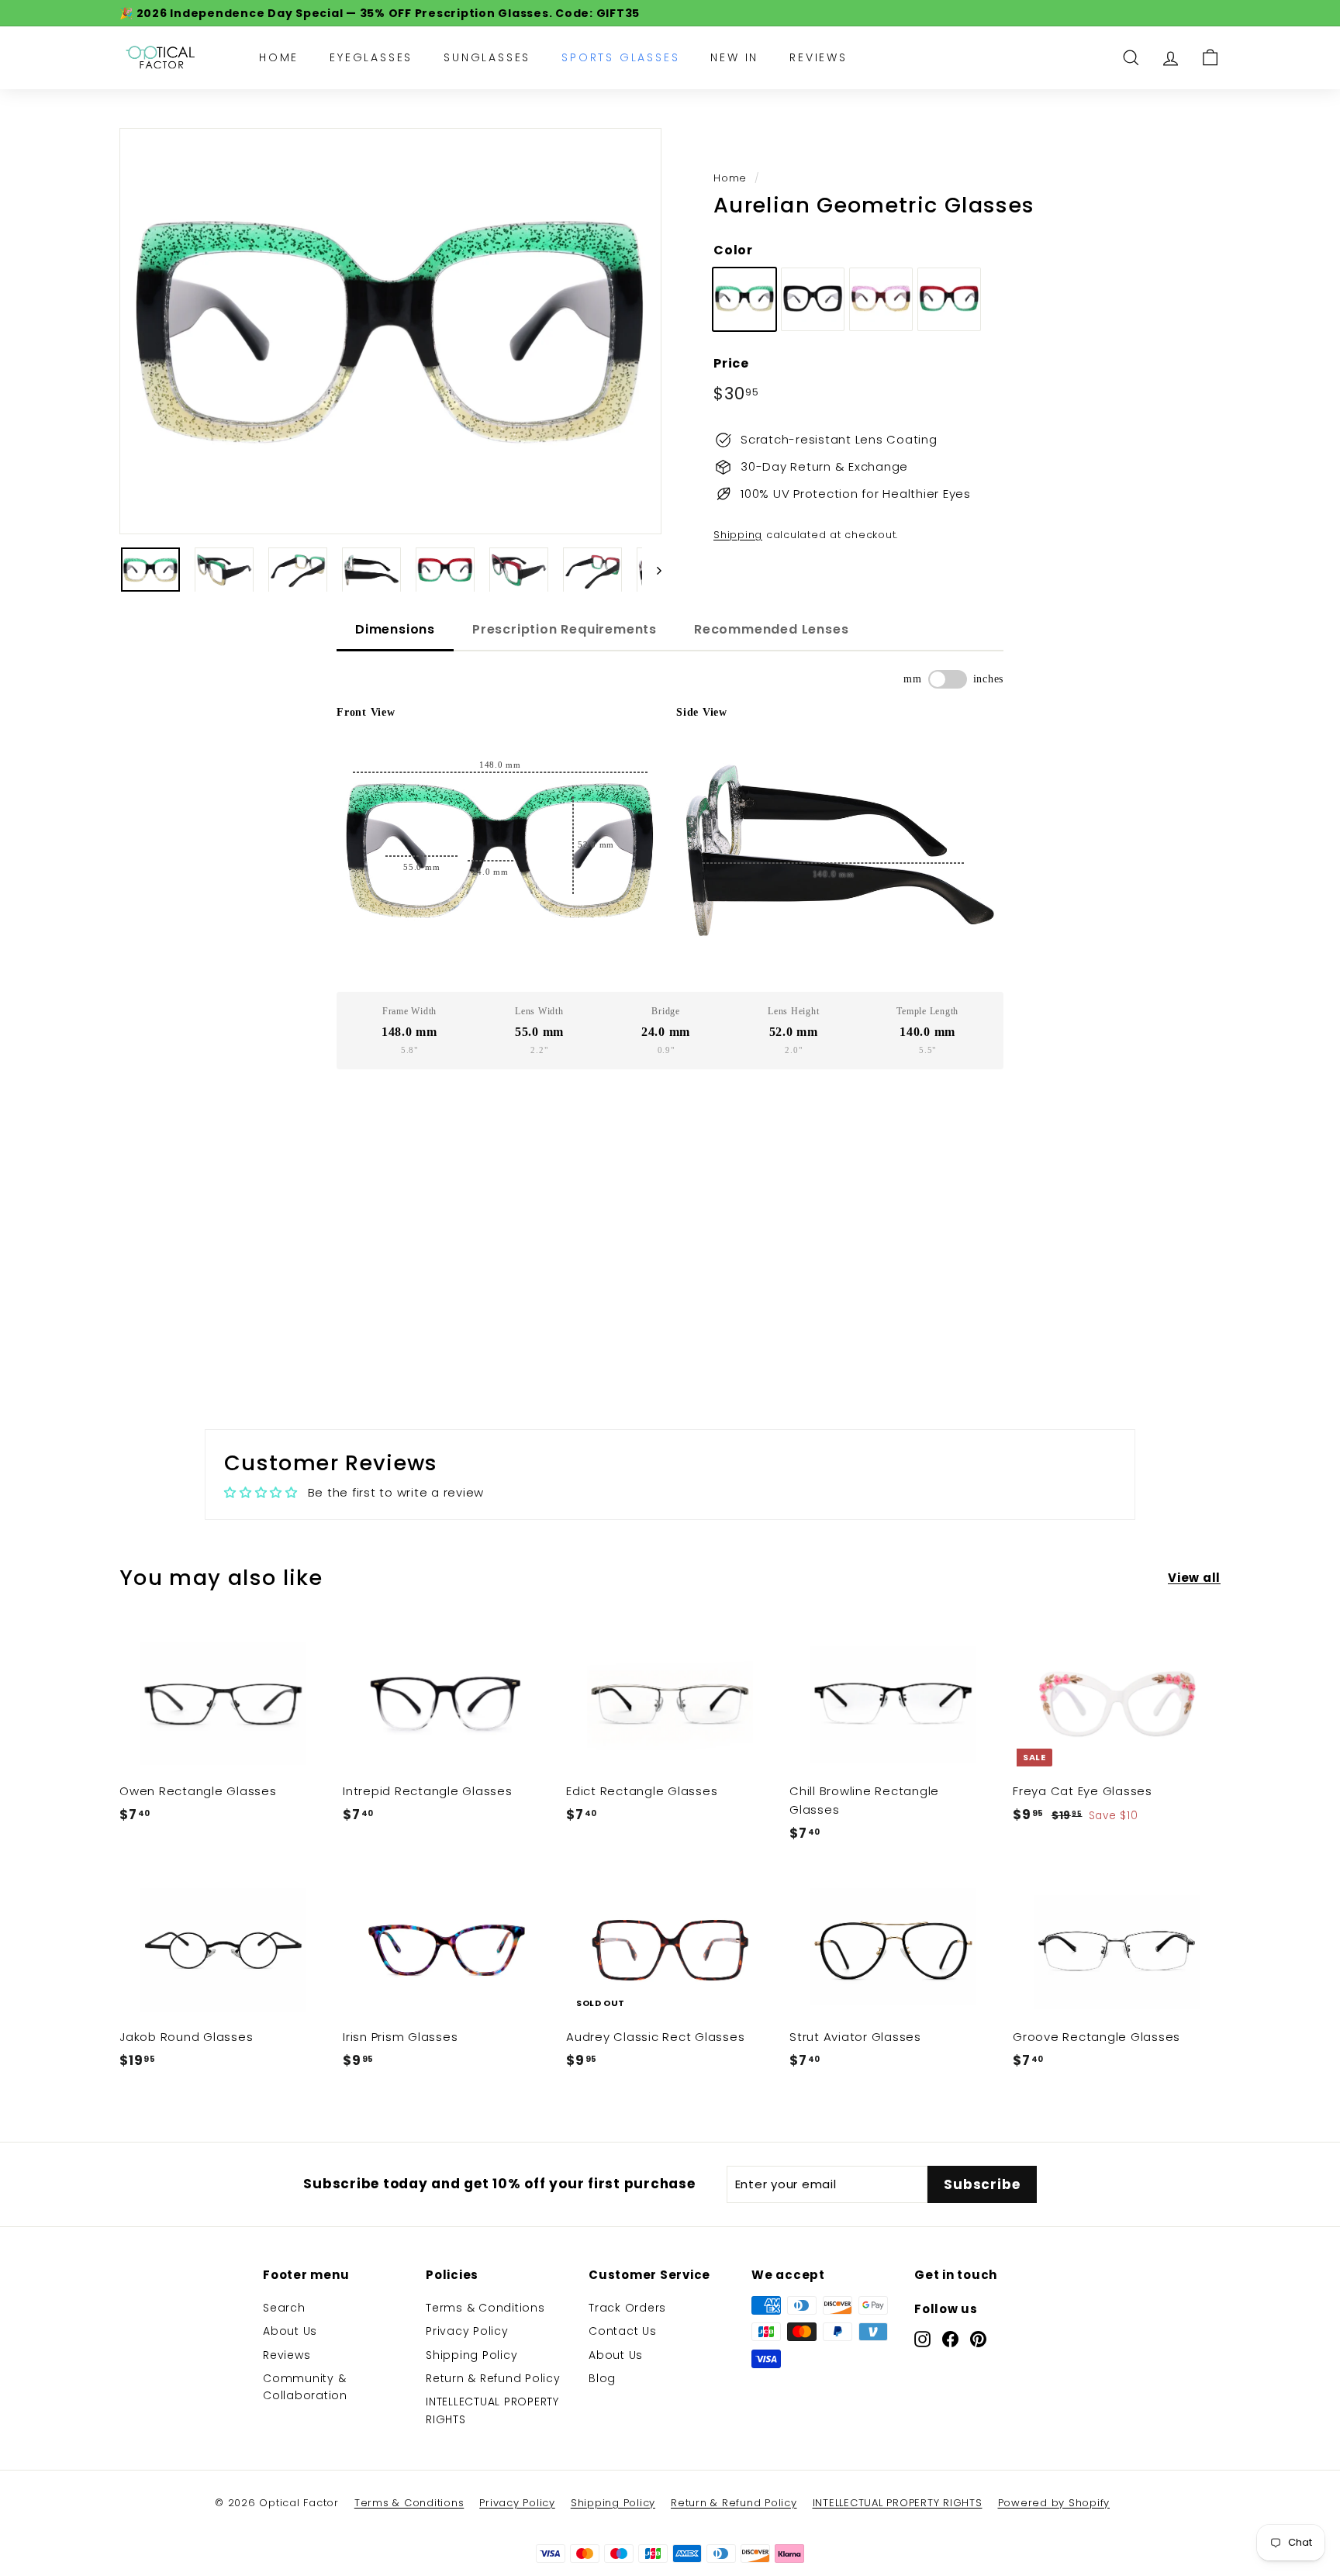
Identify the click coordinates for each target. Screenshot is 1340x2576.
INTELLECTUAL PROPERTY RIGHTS (492, 2410)
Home (279, 57)
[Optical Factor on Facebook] (950, 2339)
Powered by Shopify (1054, 2503)
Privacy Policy (467, 2331)
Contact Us (623, 2331)
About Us (290, 2331)
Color (733, 250)
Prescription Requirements (565, 629)
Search (284, 2308)
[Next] (652, 570)
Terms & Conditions (485, 2308)
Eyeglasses (371, 57)
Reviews (819, 57)
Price (731, 363)
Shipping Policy (471, 2355)
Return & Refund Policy (493, 2378)
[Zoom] (390, 331)
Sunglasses (487, 57)
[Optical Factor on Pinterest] (978, 2339)
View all (1194, 1578)
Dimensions (395, 629)
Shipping (738, 535)
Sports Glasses (620, 57)
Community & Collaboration (305, 2387)
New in (734, 57)
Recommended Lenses (771, 629)
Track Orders (627, 2308)
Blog (602, 2378)
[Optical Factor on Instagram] (922, 2339)
